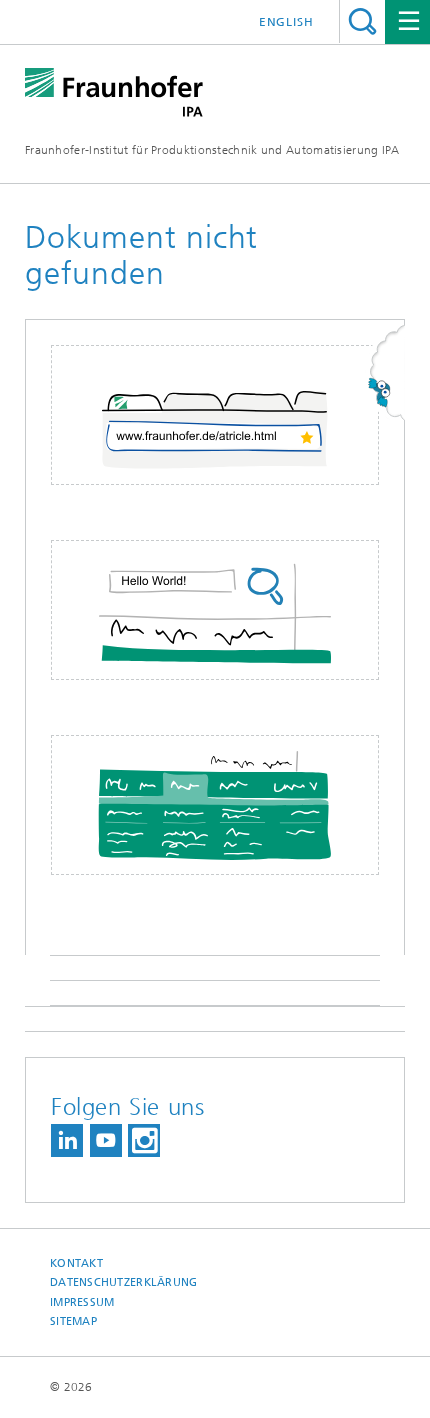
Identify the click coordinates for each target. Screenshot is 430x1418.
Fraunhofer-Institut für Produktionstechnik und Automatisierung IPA (212, 150)
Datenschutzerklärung (124, 1282)
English (286, 22)
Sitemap (73, 1321)
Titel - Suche (362, 21)
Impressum (82, 1302)
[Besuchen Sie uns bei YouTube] (106, 1140)
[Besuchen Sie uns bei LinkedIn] (67, 1140)
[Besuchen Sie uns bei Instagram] (144, 1140)
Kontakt (76, 1263)
